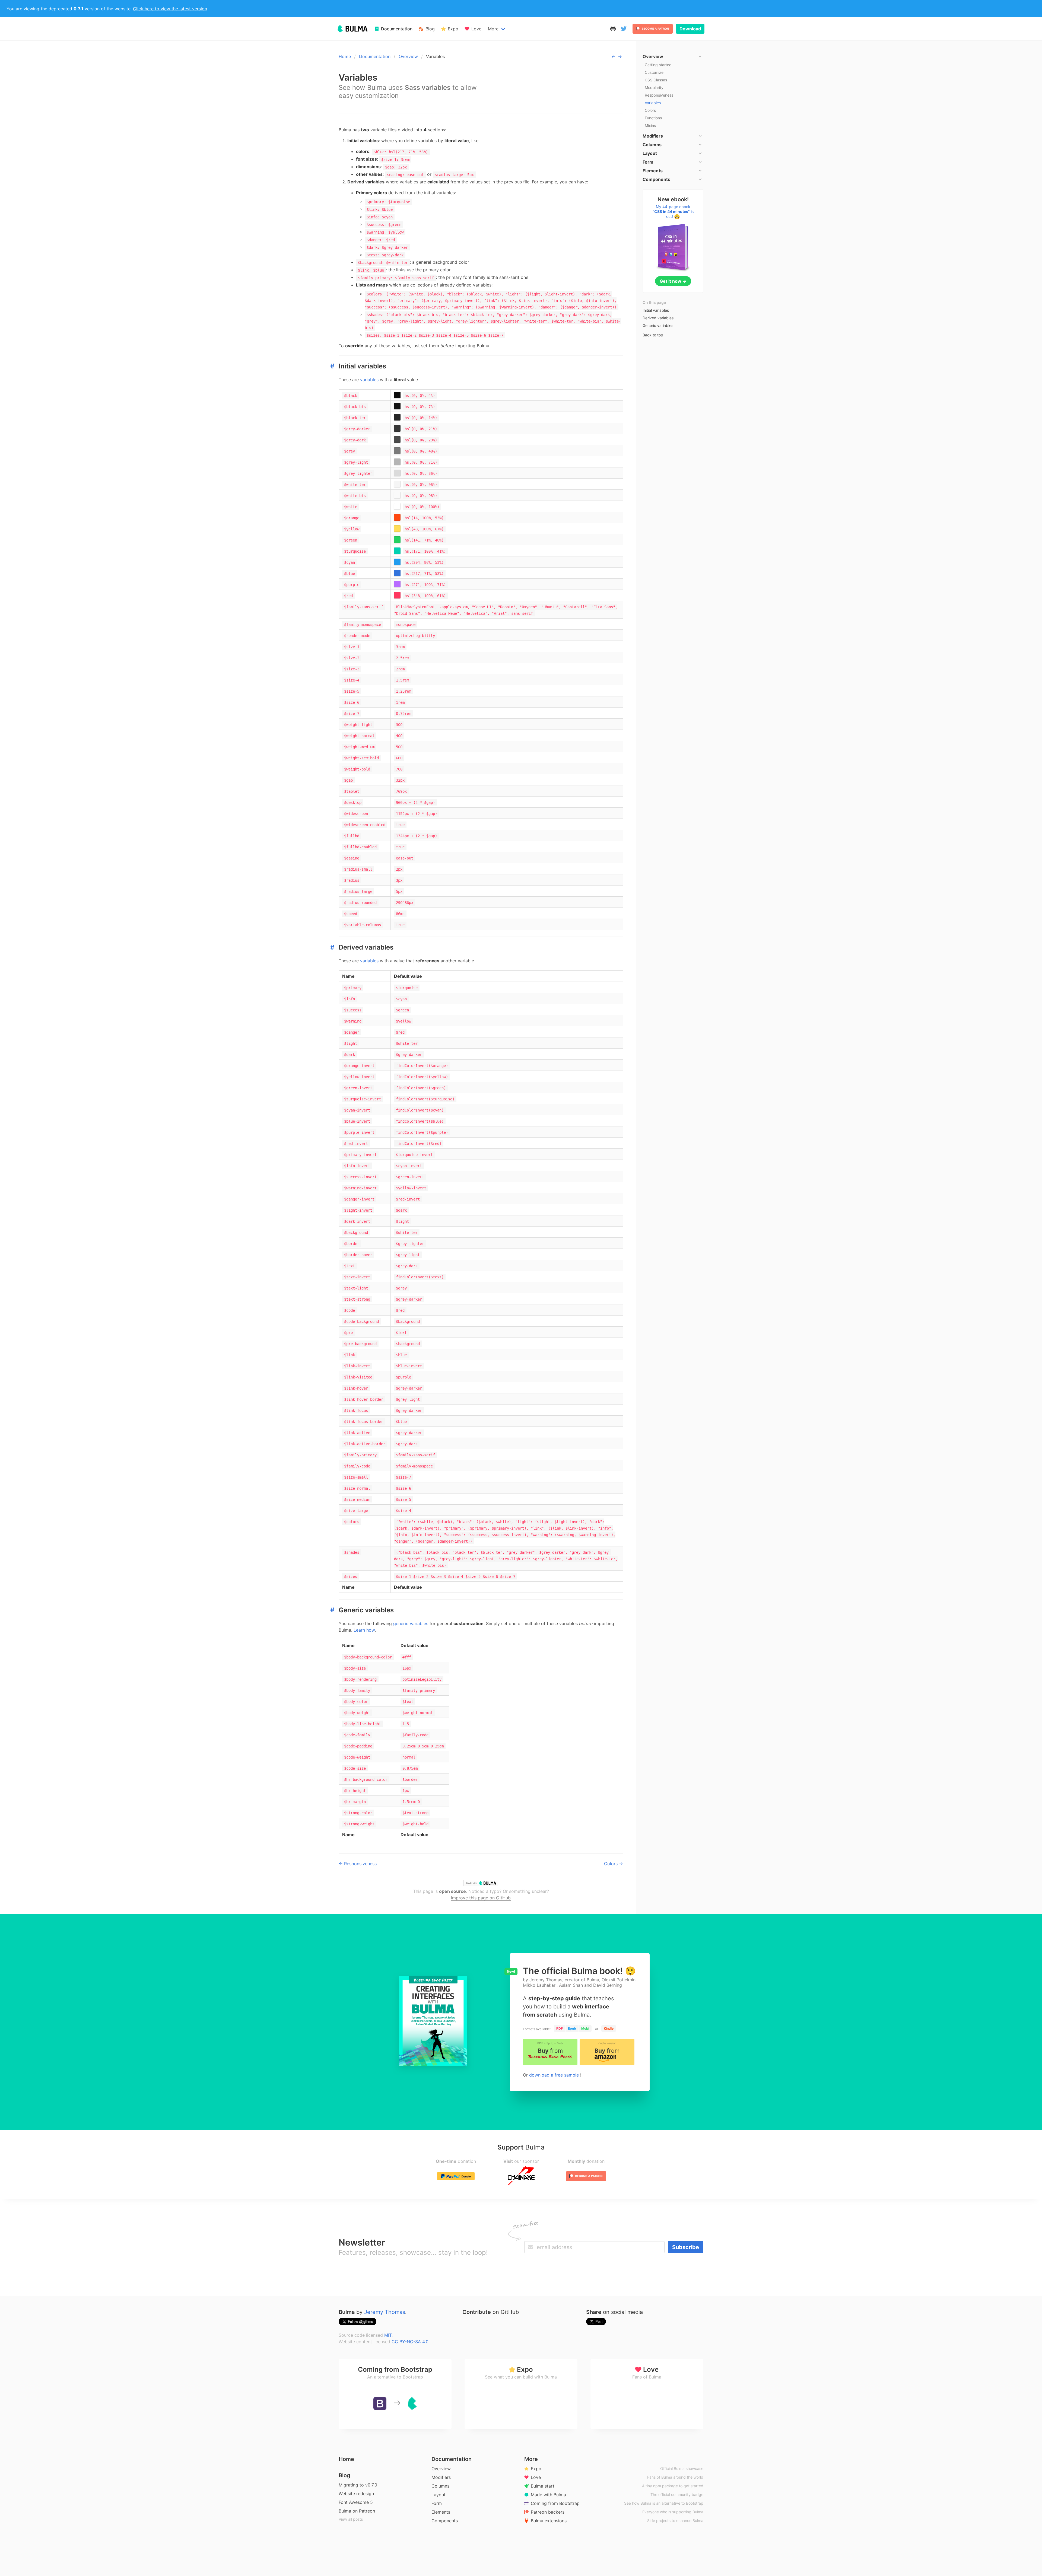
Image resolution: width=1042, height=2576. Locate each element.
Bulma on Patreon (357, 2511)
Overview (408, 56)
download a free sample (555, 2075)
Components (445, 2521)
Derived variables (658, 318)
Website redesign (356, 2494)
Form (437, 2503)
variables (369, 380)
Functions (653, 118)
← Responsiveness (358, 1864)
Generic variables (658, 325)
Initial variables (656, 310)
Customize (654, 72)
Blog (344, 2475)
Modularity (654, 87)
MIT (388, 2335)
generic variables (411, 1623)
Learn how (364, 1630)
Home (345, 56)
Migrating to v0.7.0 (358, 2485)
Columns (440, 2486)
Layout (439, 2495)
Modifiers (441, 2477)
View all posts (351, 2519)
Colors (650, 110)
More (493, 29)
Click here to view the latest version (170, 9)
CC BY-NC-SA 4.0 (410, 2342)
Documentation (375, 56)
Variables (653, 103)
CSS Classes (656, 80)
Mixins (650, 125)
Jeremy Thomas (385, 2312)
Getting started (658, 65)
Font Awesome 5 (356, 2502)
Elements (441, 2512)
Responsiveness (659, 95)
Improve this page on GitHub (481, 1898)
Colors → (614, 1864)
